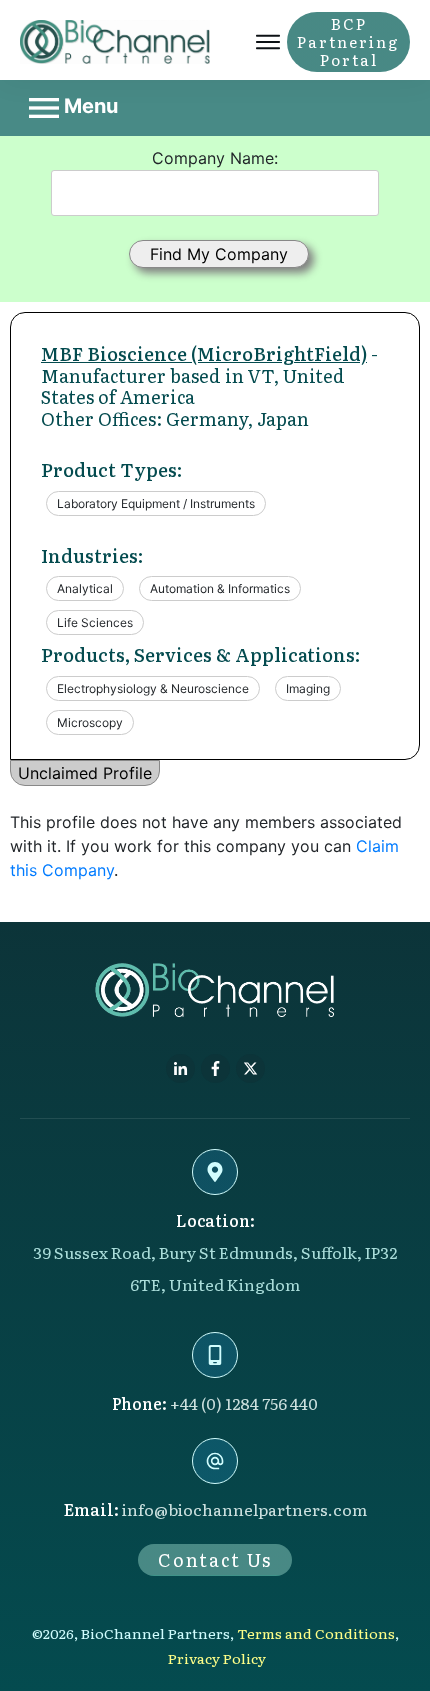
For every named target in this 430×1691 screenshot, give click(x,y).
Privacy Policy (217, 1658)
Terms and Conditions (316, 1633)
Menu (88, 106)
